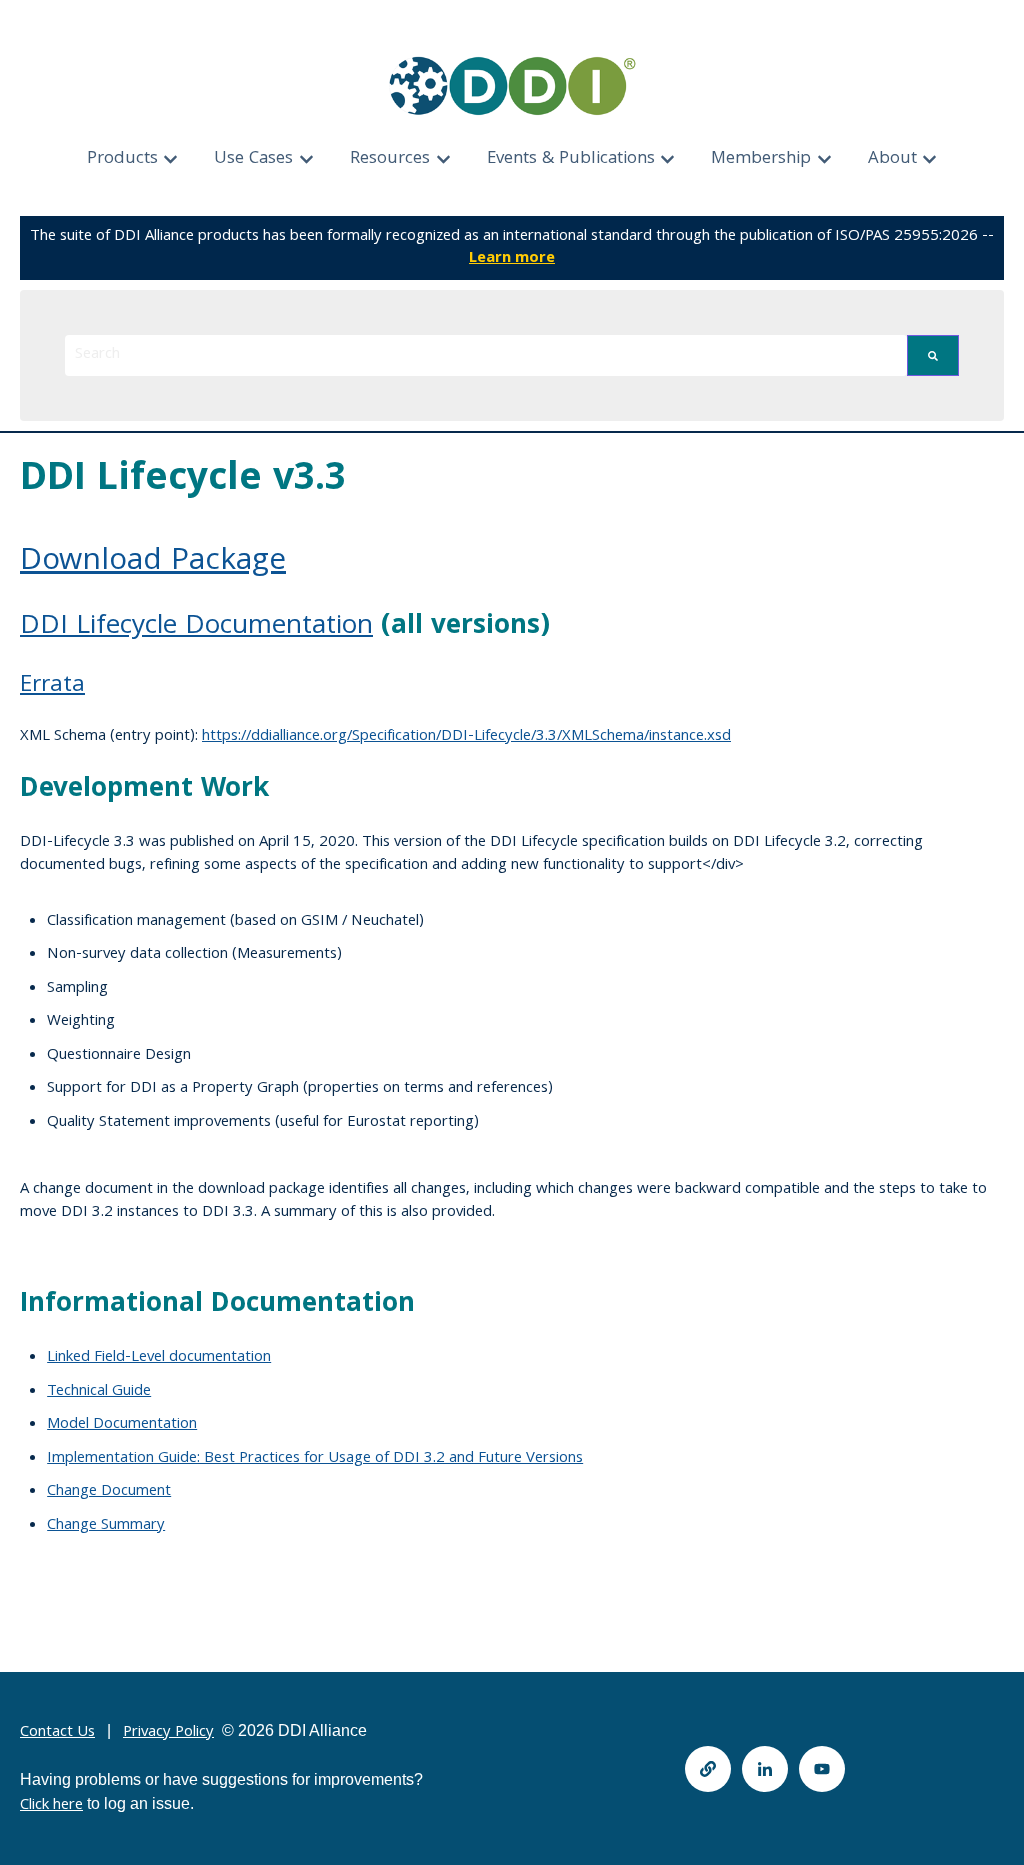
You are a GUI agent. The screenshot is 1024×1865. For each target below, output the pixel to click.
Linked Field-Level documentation (159, 1358)
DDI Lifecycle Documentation (196, 627)
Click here (51, 1806)
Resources (390, 159)
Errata (52, 686)
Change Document (109, 1492)
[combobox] (486, 355)
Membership (761, 159)
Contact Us (57, 1733)
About (892, 159)
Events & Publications (571, 159)
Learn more (512, 259)
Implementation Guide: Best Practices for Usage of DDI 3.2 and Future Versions (315, 1459)
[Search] (933, 355)
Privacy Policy (168, 1733)
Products (122, 159)
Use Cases (253, 159)
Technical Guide (99, 1392)
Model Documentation (122, 1425)
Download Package (153, 562)
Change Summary (106, 1526)
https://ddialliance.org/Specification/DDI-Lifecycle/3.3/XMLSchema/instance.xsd (466, 737)
